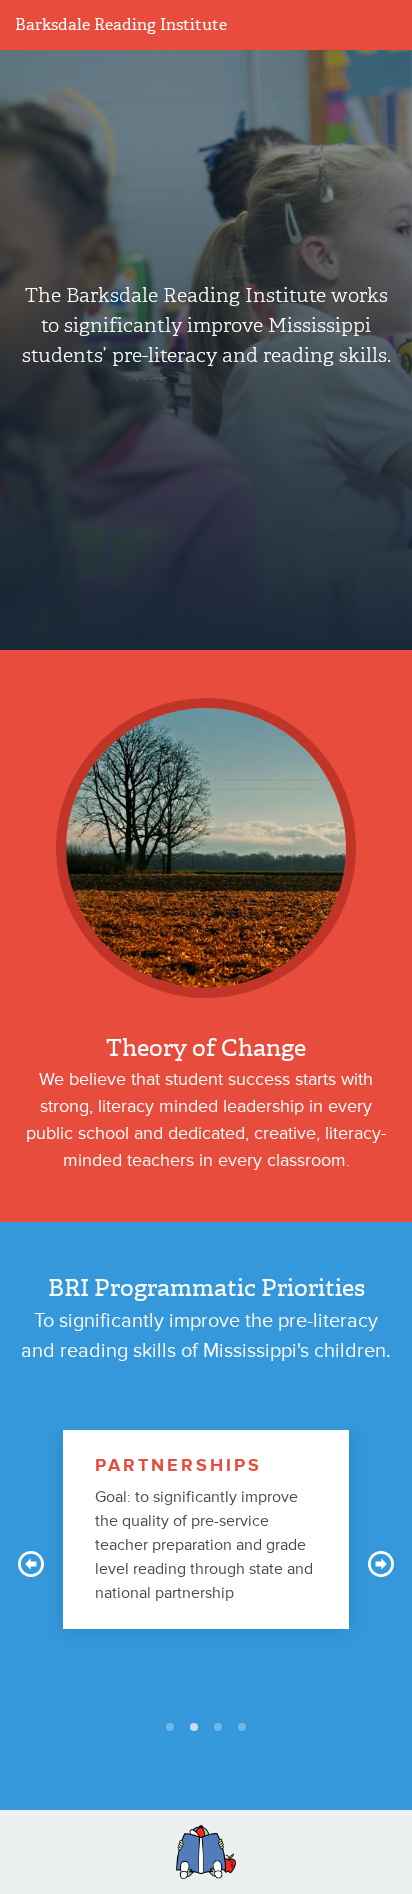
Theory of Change (206, 1048)
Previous (31, 1564)
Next (381, 1564)
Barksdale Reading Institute (121, 24)
